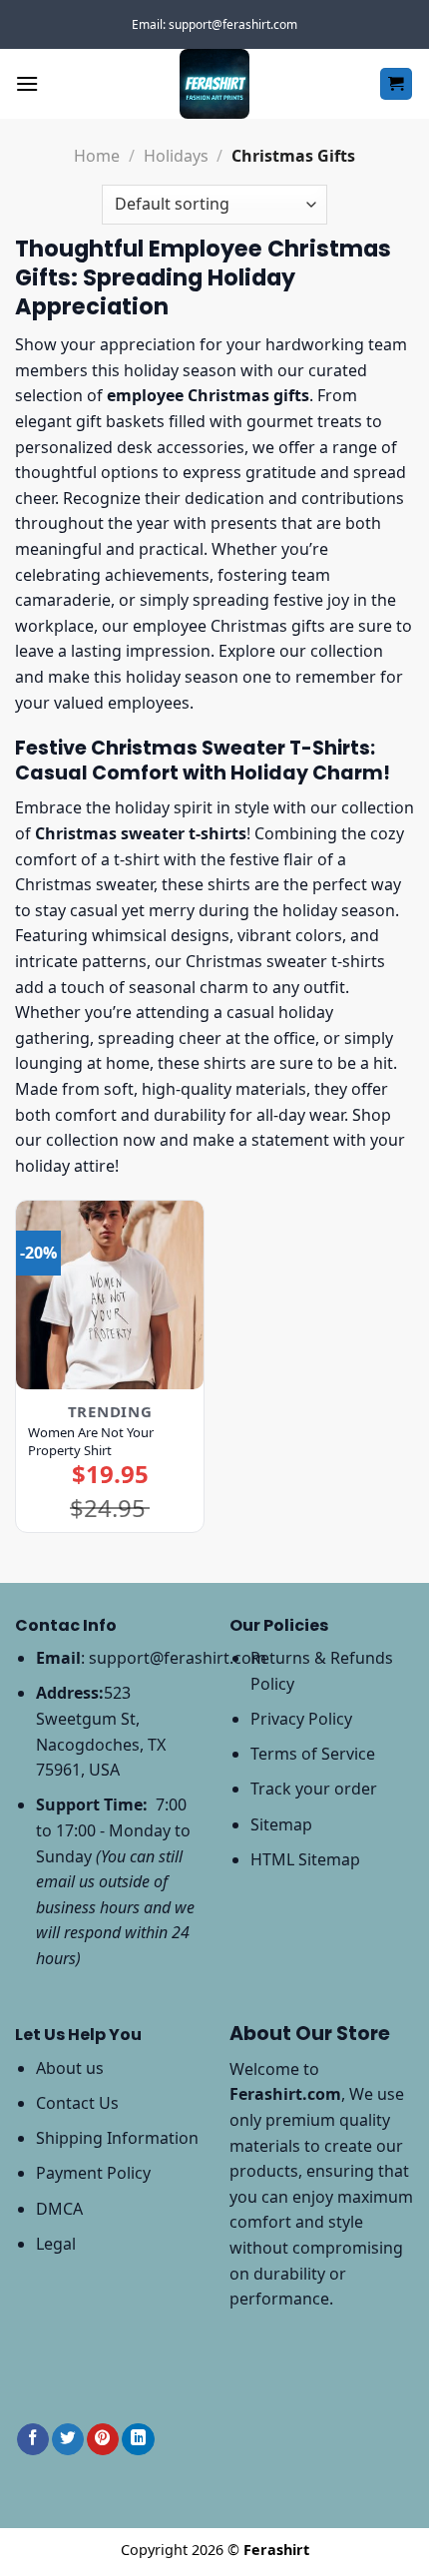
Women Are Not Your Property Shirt (91, 1441)
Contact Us (77, 2103)
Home (97, 156)
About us (70, 2068)
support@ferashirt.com (178, 1658)
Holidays (176, 156)
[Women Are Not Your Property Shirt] (110, 1294)
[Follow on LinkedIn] (138, 2440)
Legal (56, 2244)
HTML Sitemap (305, 1859)
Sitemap (281, 1824)
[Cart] (397, 84)
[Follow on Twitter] (68, 2440)
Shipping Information (117, 2138)
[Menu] (27, 83)
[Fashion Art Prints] (214, 84)
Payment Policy (93, 2173)
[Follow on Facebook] (33, 2440)
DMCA (59, 2209)
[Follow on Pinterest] (103, 2440)
